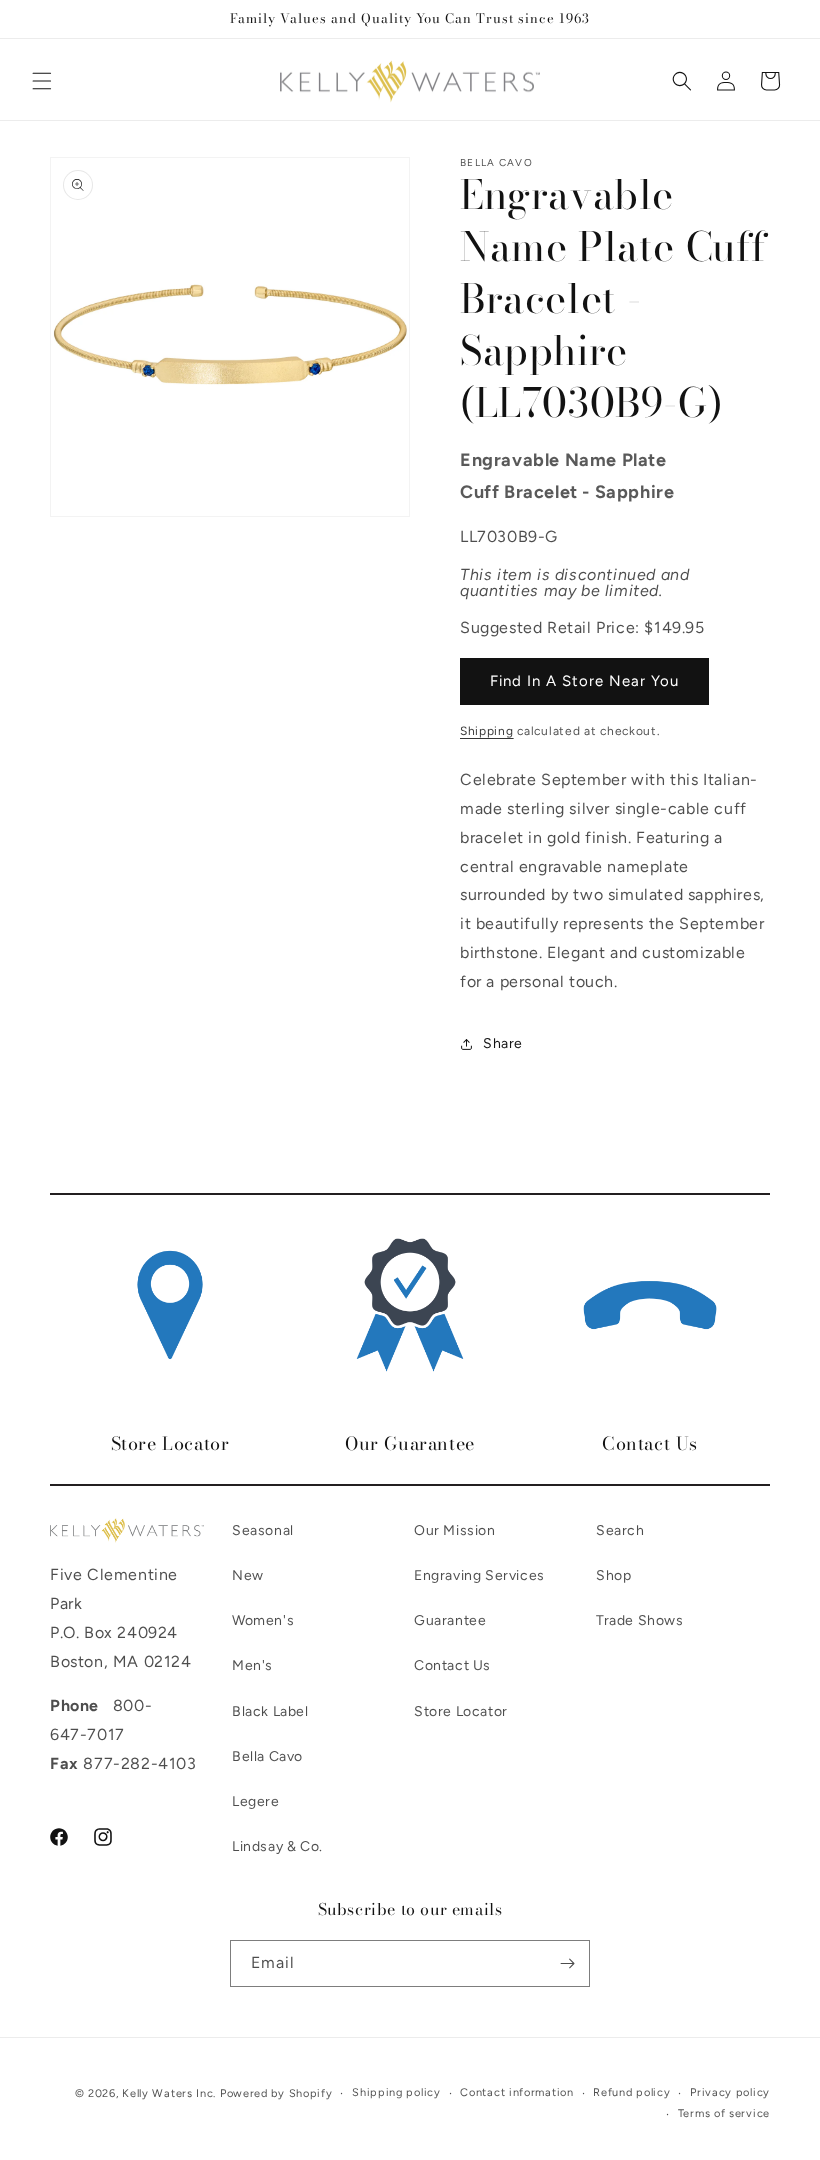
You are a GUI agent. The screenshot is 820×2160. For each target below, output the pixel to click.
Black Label (270, 1711)
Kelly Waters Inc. (169, 2093)
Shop (613, 1575)
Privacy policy (730, 2092)
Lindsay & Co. (277, 1846)
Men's (252, 1665)
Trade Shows (640, 1620)
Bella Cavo (267, 1756)
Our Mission (455, 1530)
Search (620, 1530)
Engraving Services (479, 1575)
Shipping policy (396, 2092)
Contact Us (452, 1665)
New (248, 1575)
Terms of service (724, 2113)
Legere (256, 1801)
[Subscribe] (567, 1963)
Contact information (516, 2092)
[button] (42, 81)
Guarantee (450, 1620)
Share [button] (503, 1043)
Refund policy (631, 2092)
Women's (263, 1620)
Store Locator (461, 1711)
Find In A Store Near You (584, 681)
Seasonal (263, 1530)
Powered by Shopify (276, 2093)
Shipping (487, 731)
